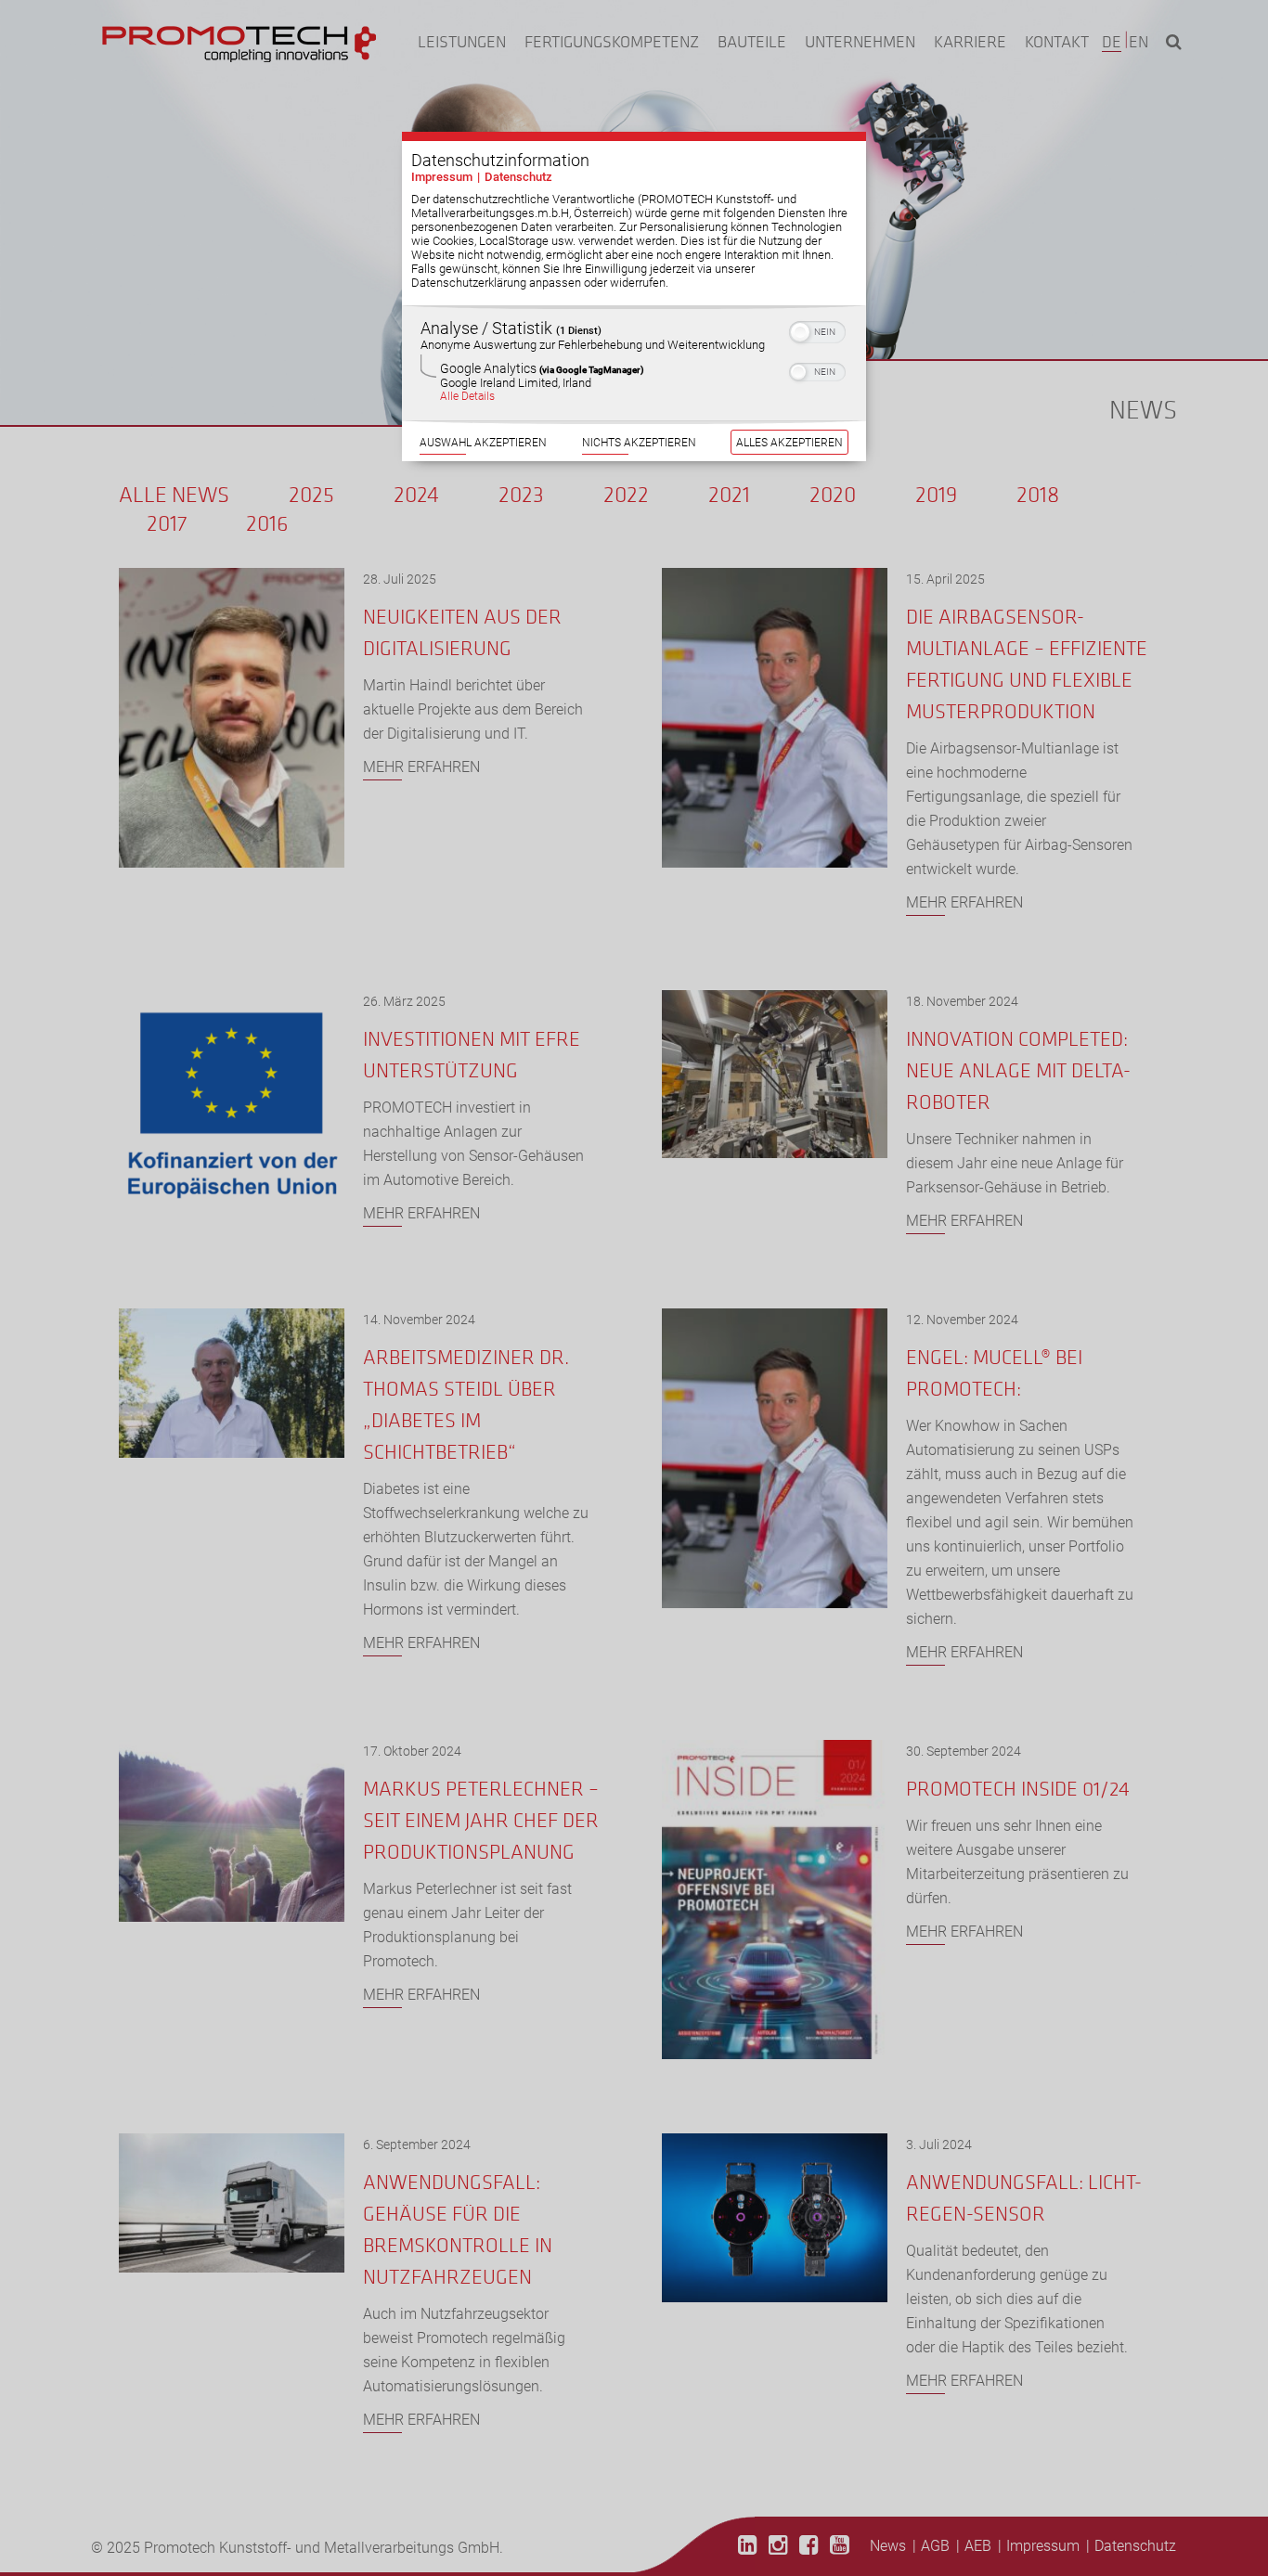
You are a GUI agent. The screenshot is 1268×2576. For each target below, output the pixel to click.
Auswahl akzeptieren (483, 442)
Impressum (442, 177)
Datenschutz (518, 177)
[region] (634, 363)
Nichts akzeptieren (639, 442)
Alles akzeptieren (789, 442)
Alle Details (467, 396)
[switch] (817, 330)
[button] (800, 332)
